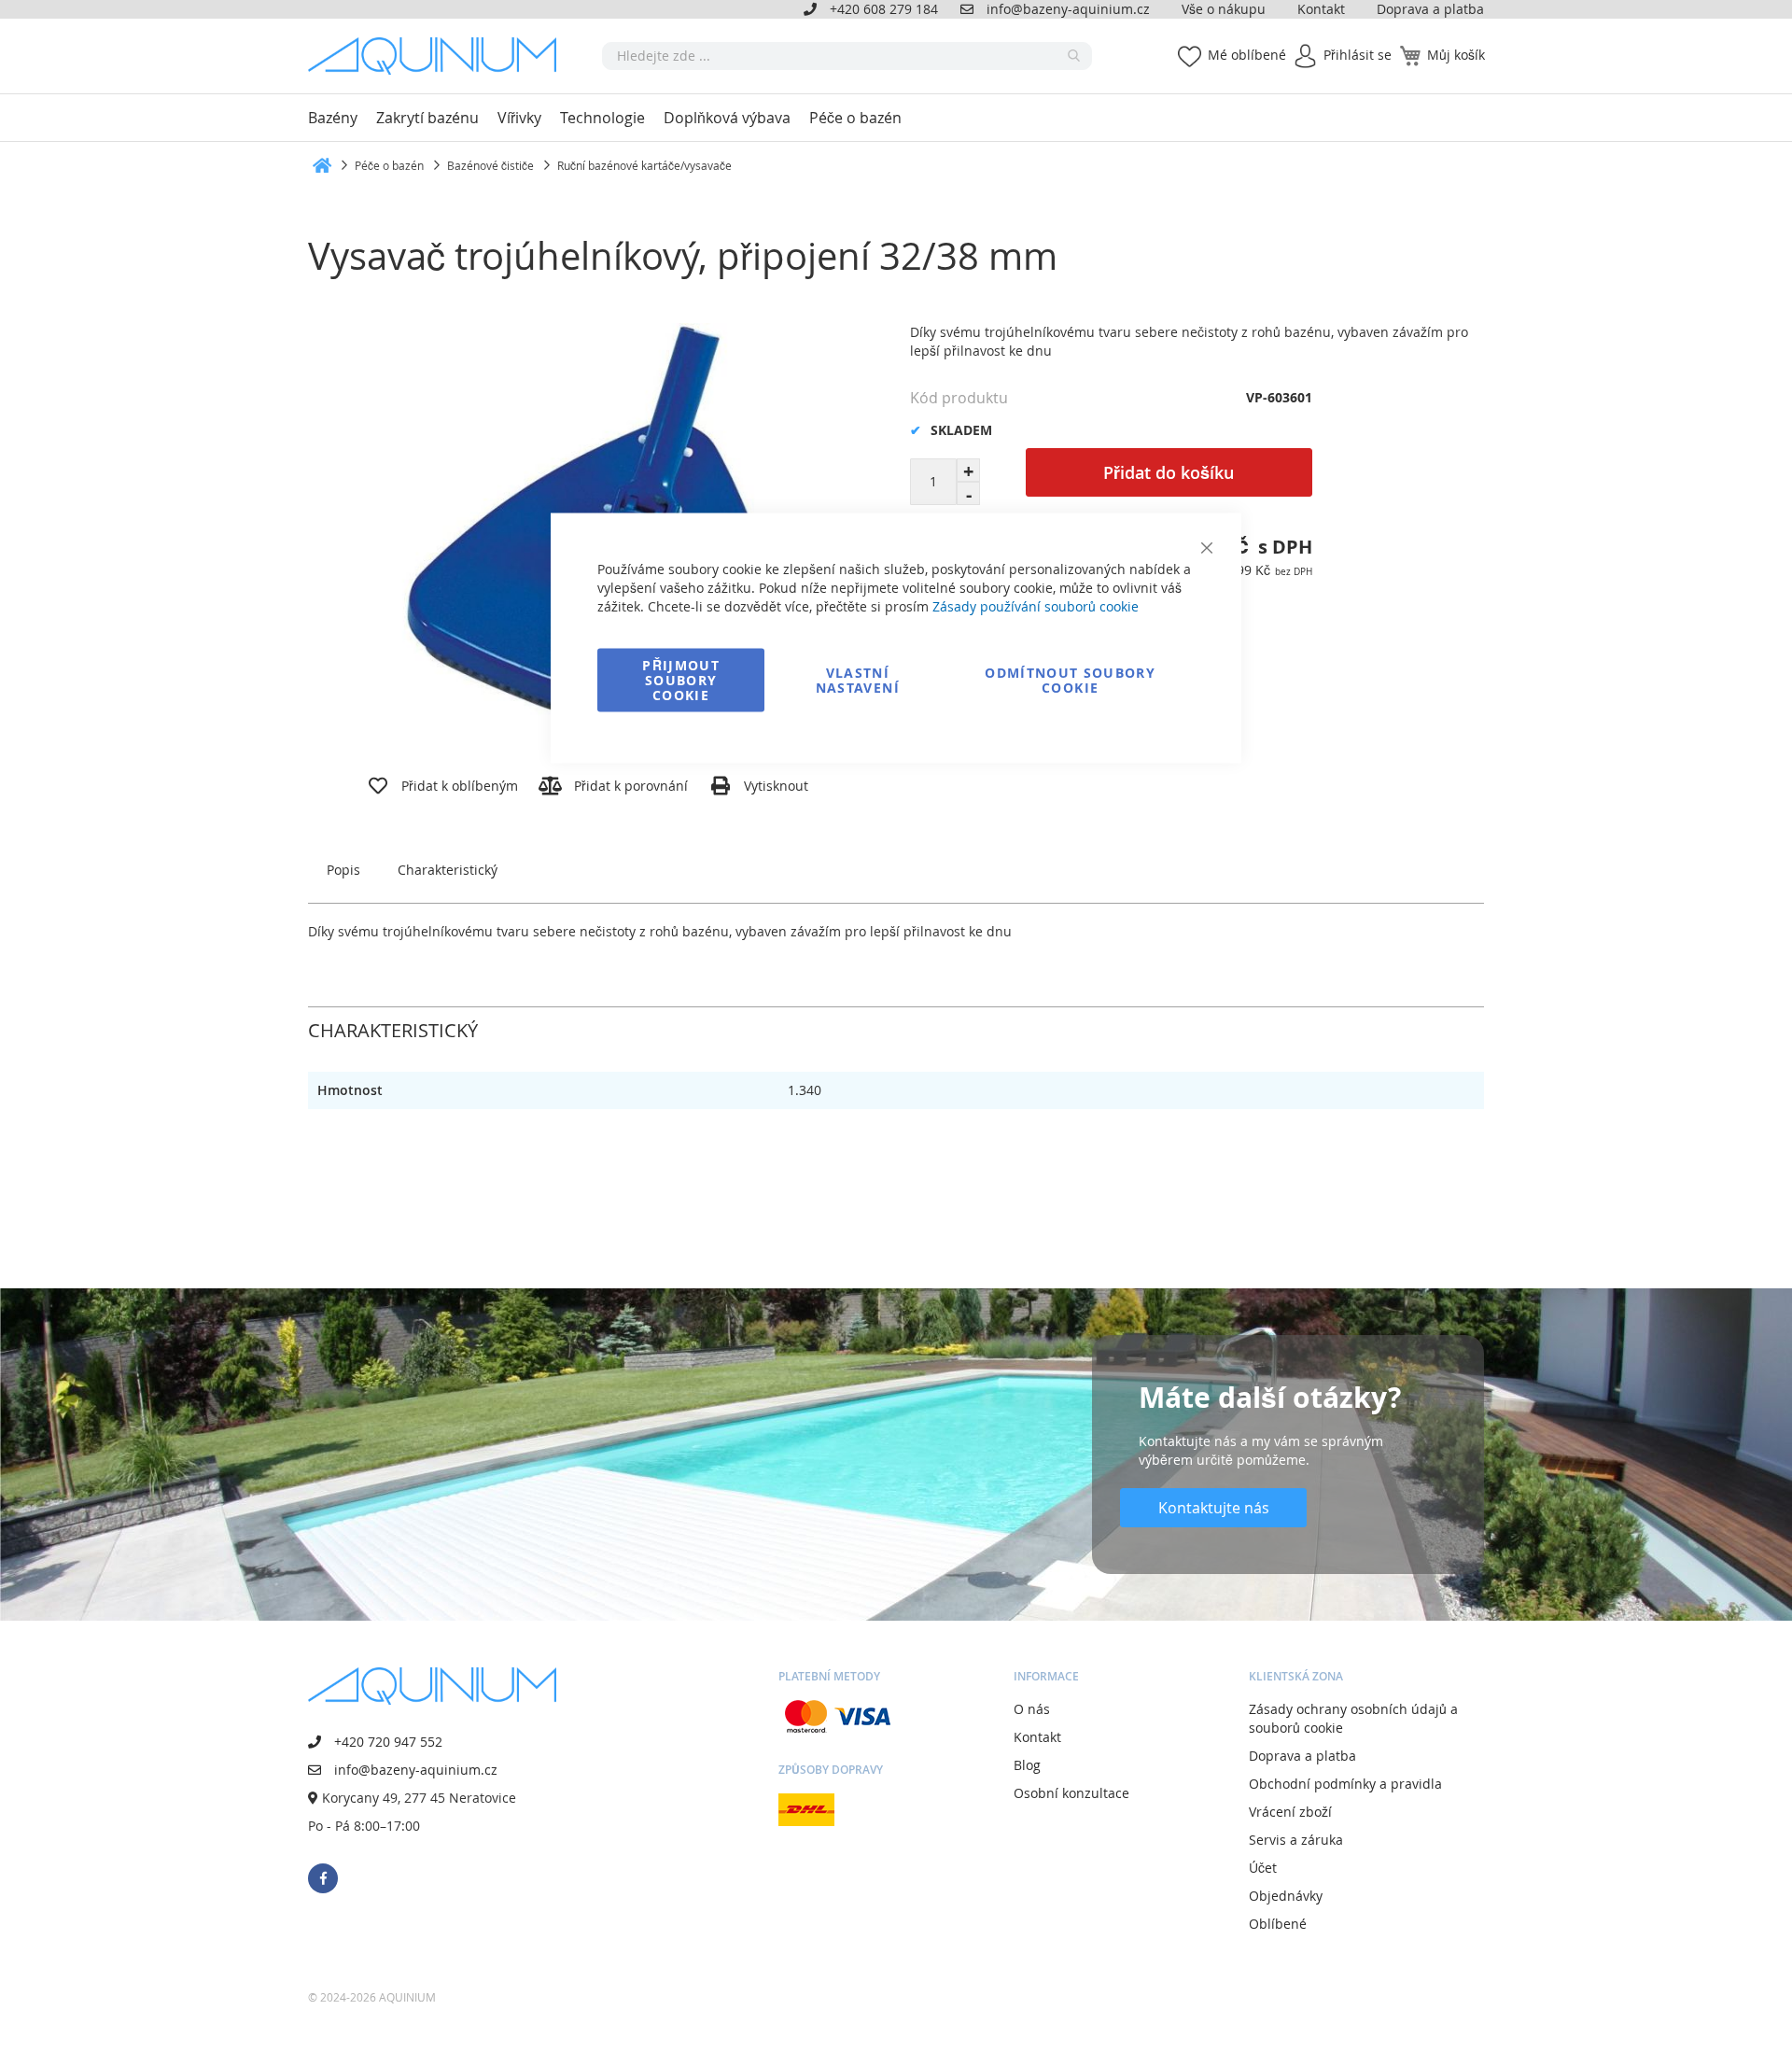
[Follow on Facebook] (323, 1878)
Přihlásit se (1358, 55)
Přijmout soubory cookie (681, 680)
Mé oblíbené (1247, 55)
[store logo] (439, 56)
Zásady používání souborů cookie (1036, 606)
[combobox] (847, 56)
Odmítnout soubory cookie (1070, 680)
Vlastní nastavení (858, 680)
